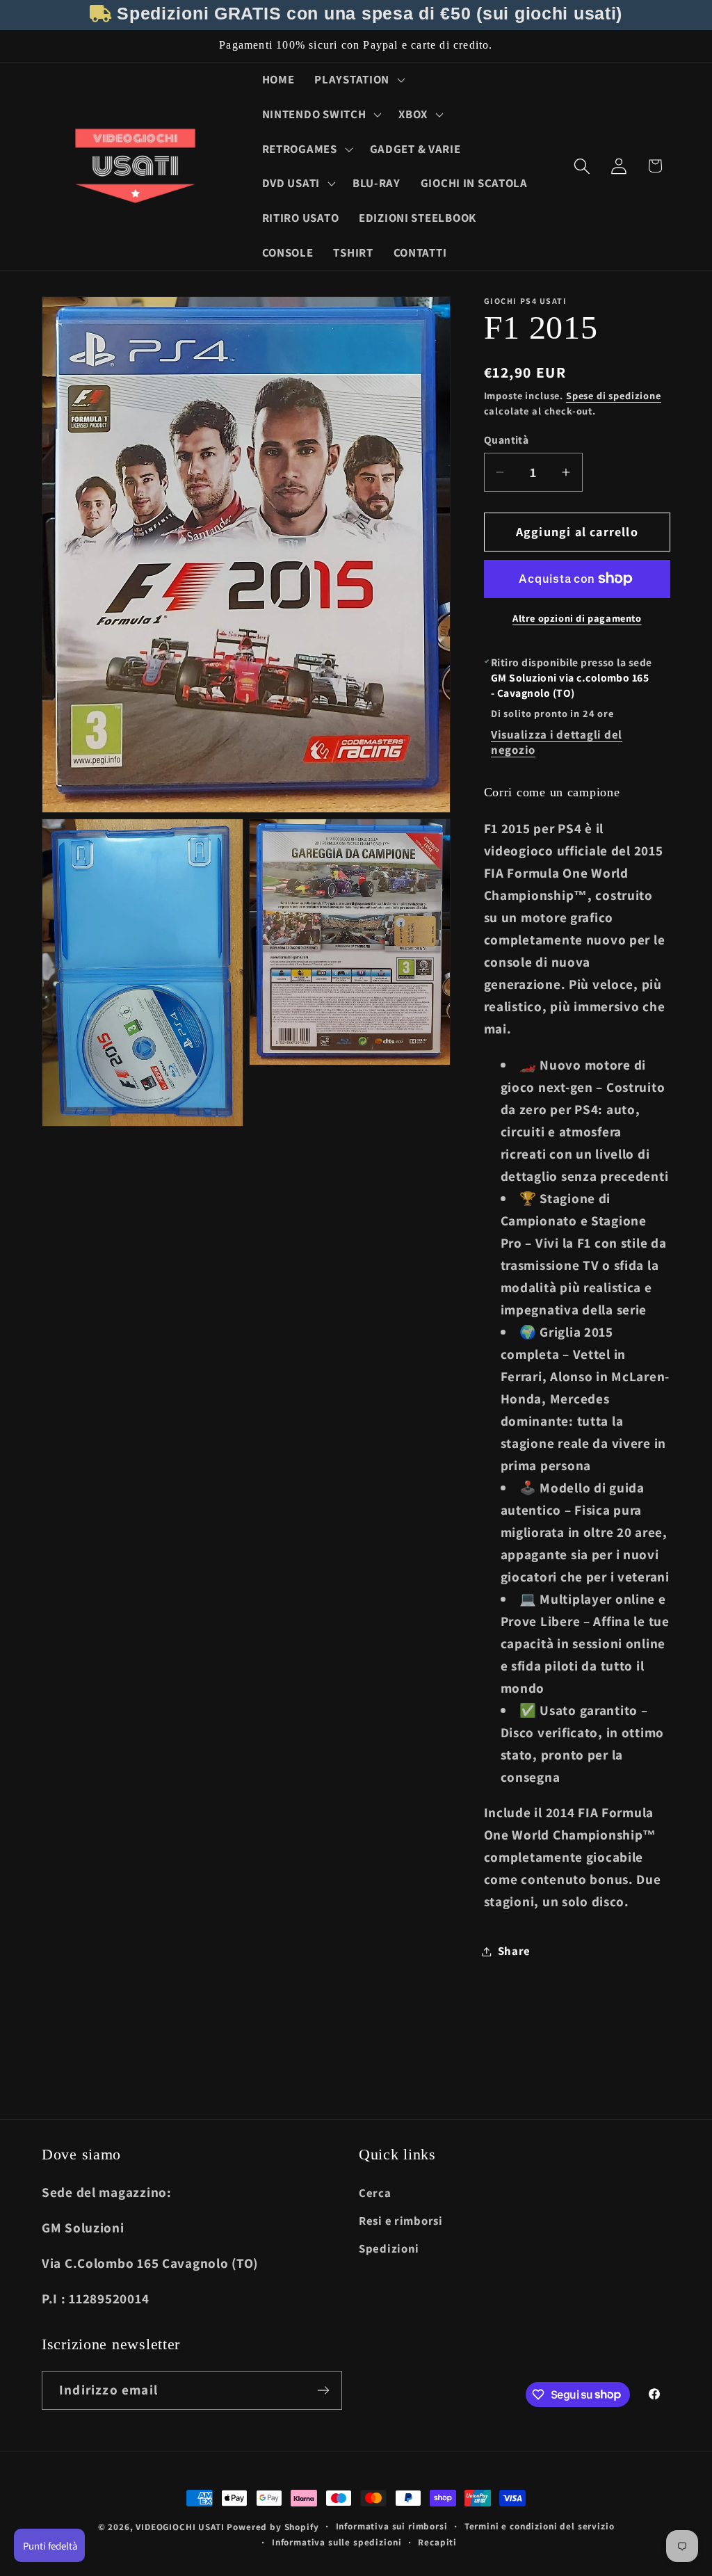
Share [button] (515, 1951)
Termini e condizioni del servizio (540, 2526)
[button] (358, 80)
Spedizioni (389, 2248)
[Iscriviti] (323, 2390)
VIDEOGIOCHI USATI (180, 2527)
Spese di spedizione (614, 395)
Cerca (375, 2193)
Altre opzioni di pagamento (577, 618)
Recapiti (437, 2542)
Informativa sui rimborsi (392, 2526)
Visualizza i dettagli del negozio (557, 742)
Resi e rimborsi (401, 2221)
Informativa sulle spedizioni (337, 2542)
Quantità (507, 440)
